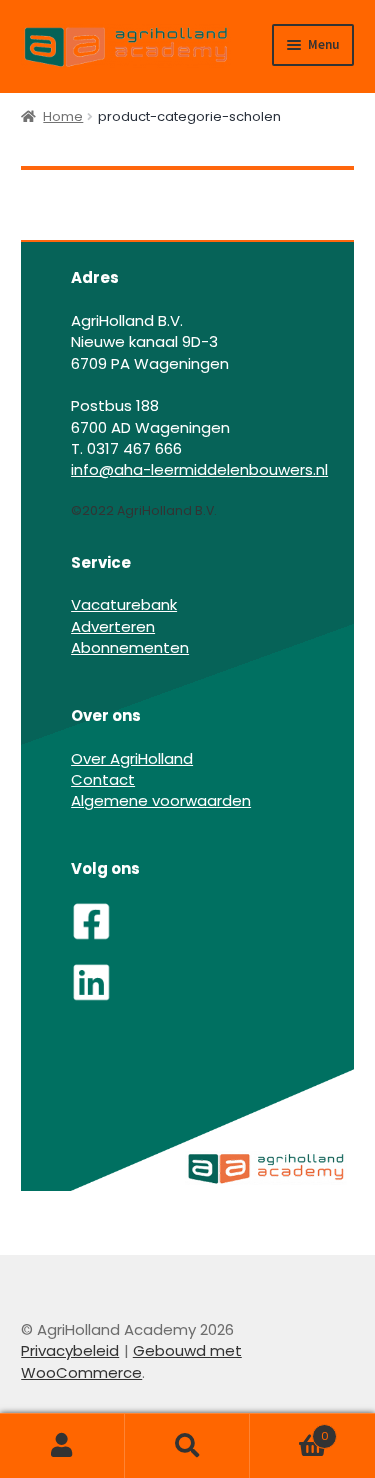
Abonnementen (130, 647)
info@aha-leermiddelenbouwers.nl (199, 469)
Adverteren (113, 626)
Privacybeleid (70, 1350)
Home (63, 116)
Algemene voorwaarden (161, 800)
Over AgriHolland (132, 758)
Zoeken (187, 1446)
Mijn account (62, 1446)
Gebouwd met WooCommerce (131, 1361)
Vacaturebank (124, 604)
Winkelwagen (289, 1429)
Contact (103, 779)
